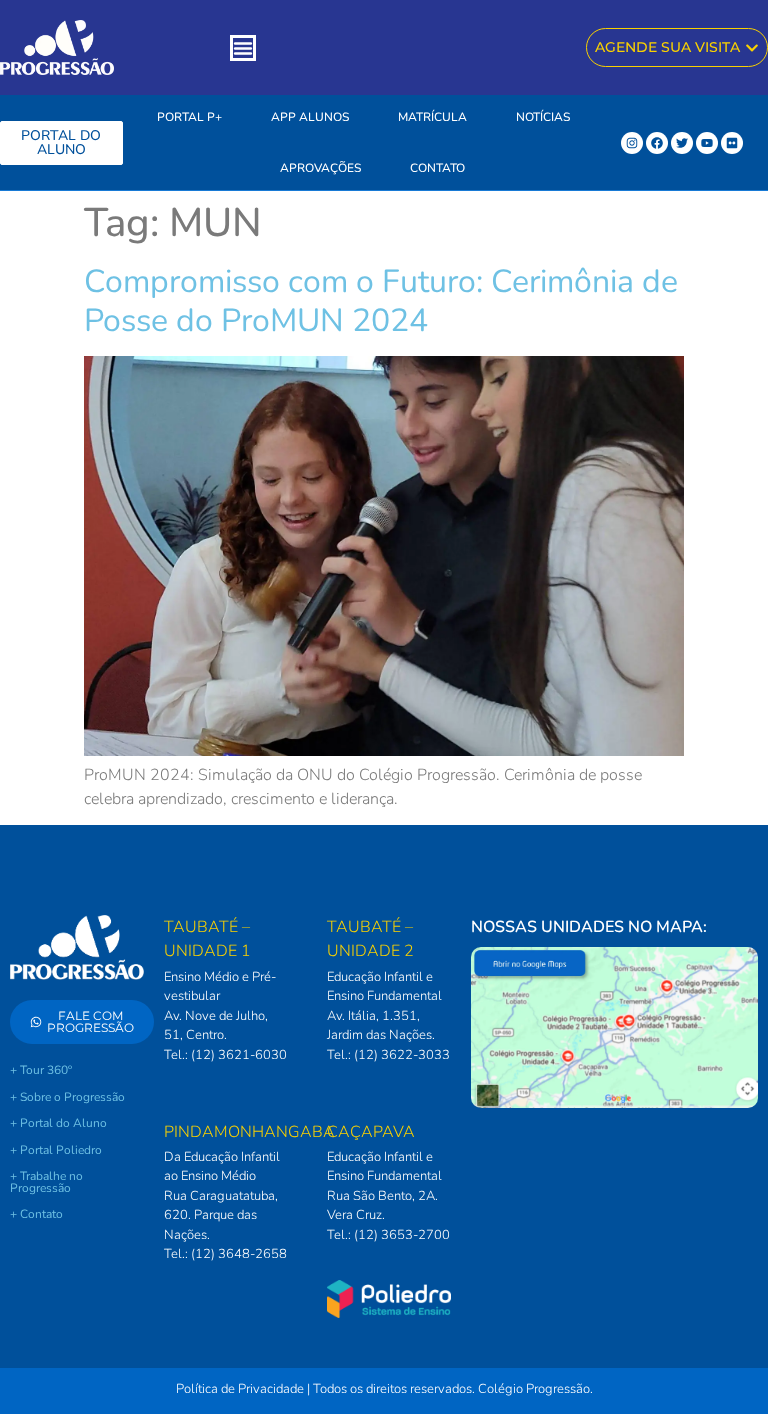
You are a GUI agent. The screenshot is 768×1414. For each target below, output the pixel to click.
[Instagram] (632, 143)
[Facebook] (657, 143)
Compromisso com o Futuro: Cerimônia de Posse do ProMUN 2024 (381, 300)
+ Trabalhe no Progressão (46, 1182)
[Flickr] (732, 143)
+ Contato (36, 1214)
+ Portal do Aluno (58, 1123)
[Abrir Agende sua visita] (752, 47)
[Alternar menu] (243, 48)
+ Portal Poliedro (56, 1150)
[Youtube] (707, 143)
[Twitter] (682, 143)
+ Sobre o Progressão (67, 1097)
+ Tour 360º (41, 1070)
